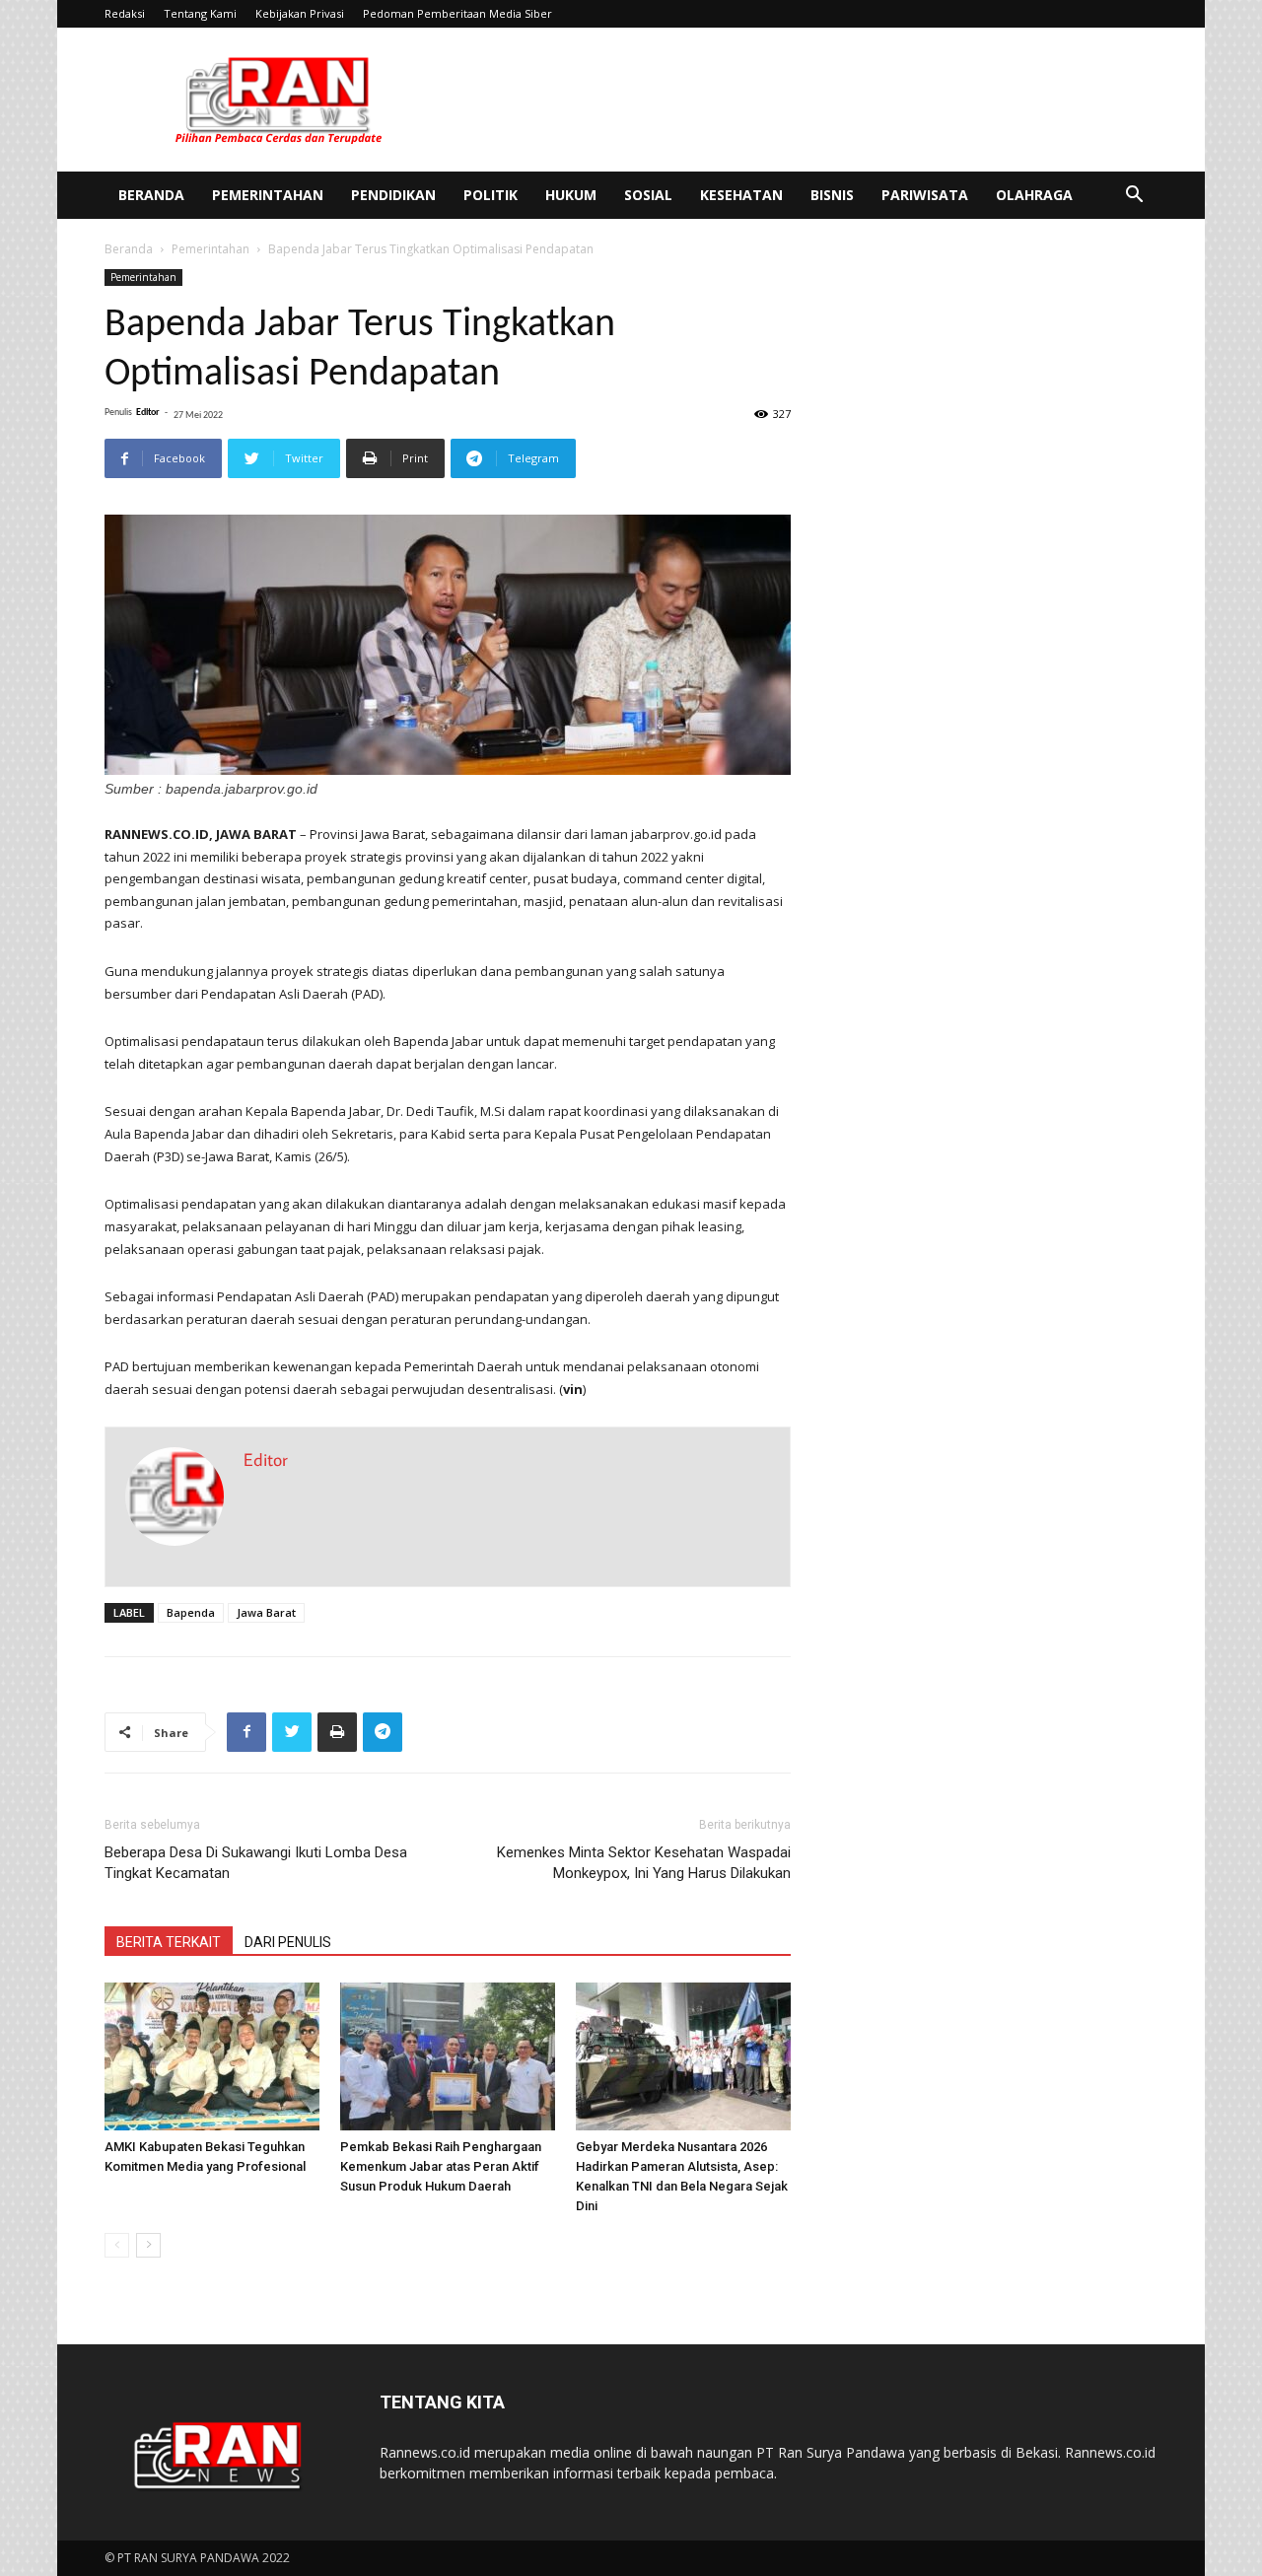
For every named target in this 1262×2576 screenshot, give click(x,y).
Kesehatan (741, 195)
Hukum (571, 195)
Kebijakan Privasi (300, 13)
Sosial (648, 195)
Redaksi (125, 13)
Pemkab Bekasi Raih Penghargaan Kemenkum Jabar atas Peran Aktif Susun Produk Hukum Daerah (441, 2166)
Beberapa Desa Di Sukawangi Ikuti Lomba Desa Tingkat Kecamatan (256, 1863)
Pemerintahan (268, 195)
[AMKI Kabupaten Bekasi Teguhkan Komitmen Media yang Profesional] (212, 2056)
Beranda (151, 195)
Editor (148, 413)
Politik (491, 195)
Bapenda (191, 1612)
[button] (1134, 197)
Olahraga (1034, 195)
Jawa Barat (266, 1612)
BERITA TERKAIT (169, 1942)
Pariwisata (925, 195)
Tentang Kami (200, 13)
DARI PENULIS (288, 1942)
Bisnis (832, 195)
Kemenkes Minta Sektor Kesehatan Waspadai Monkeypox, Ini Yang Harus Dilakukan (644, 1863)
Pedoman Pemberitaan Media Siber (457, 13)
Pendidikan (393, 195)
